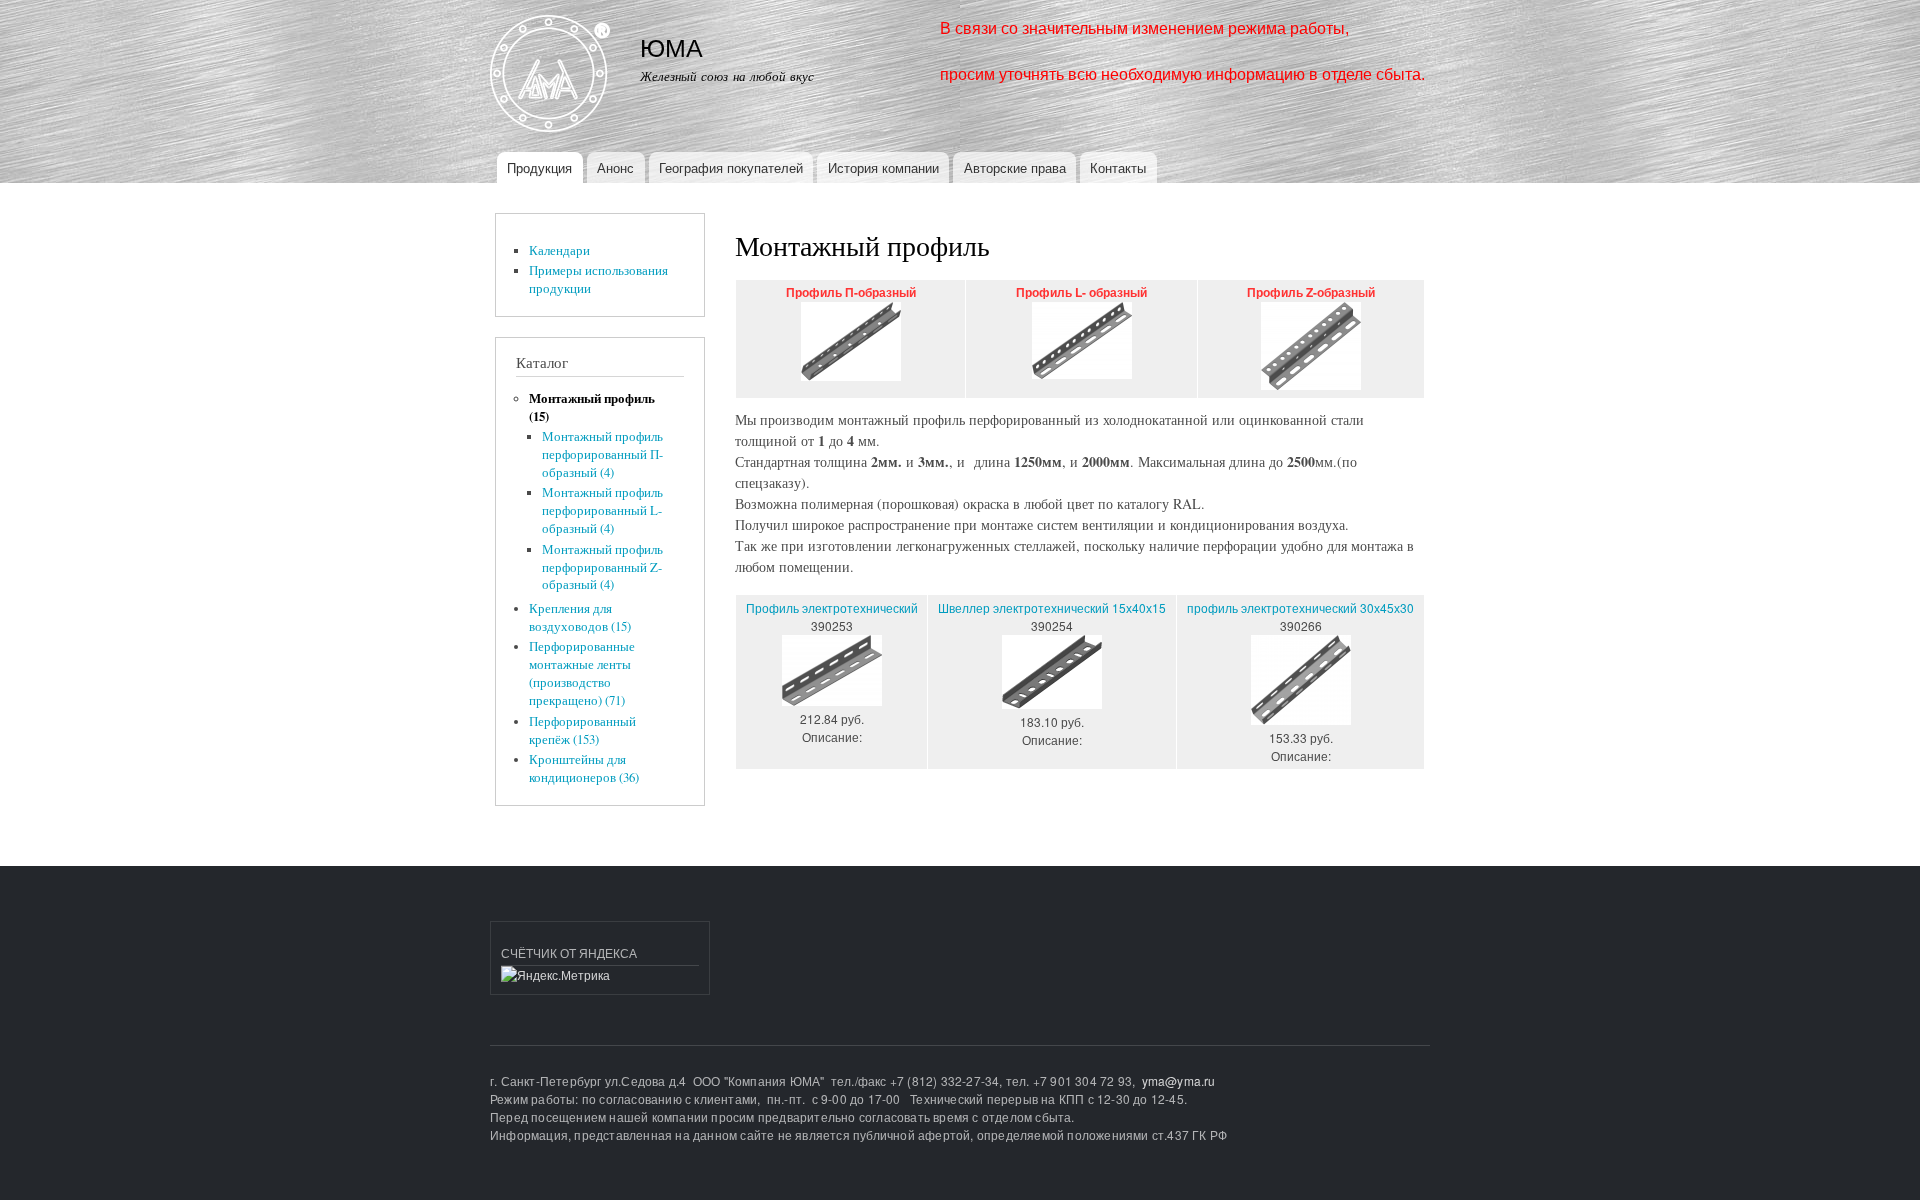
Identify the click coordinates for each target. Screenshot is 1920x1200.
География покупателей (731, 167)
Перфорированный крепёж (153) (582, 730)
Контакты (1118, 167)
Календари (559, 250)
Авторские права (1015, 167)
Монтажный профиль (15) (592, 407)
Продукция (539, 167)
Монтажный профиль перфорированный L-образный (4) (602, 510)
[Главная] (552, 76)
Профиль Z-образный (1311, 292)
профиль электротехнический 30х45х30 (1300, 607)
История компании (883, 167)
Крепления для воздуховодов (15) (580, 617)
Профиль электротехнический (832, 607)
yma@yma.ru (1179, 1080)
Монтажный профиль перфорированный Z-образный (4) (602, 567)
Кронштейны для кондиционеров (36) (584, 768)
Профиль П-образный (851, 292)
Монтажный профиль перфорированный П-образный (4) (602, 454)
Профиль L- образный (1081, 292)
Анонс (615, 167)
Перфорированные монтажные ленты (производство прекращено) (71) (582, 673)
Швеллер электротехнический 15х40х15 (1052, 607)
